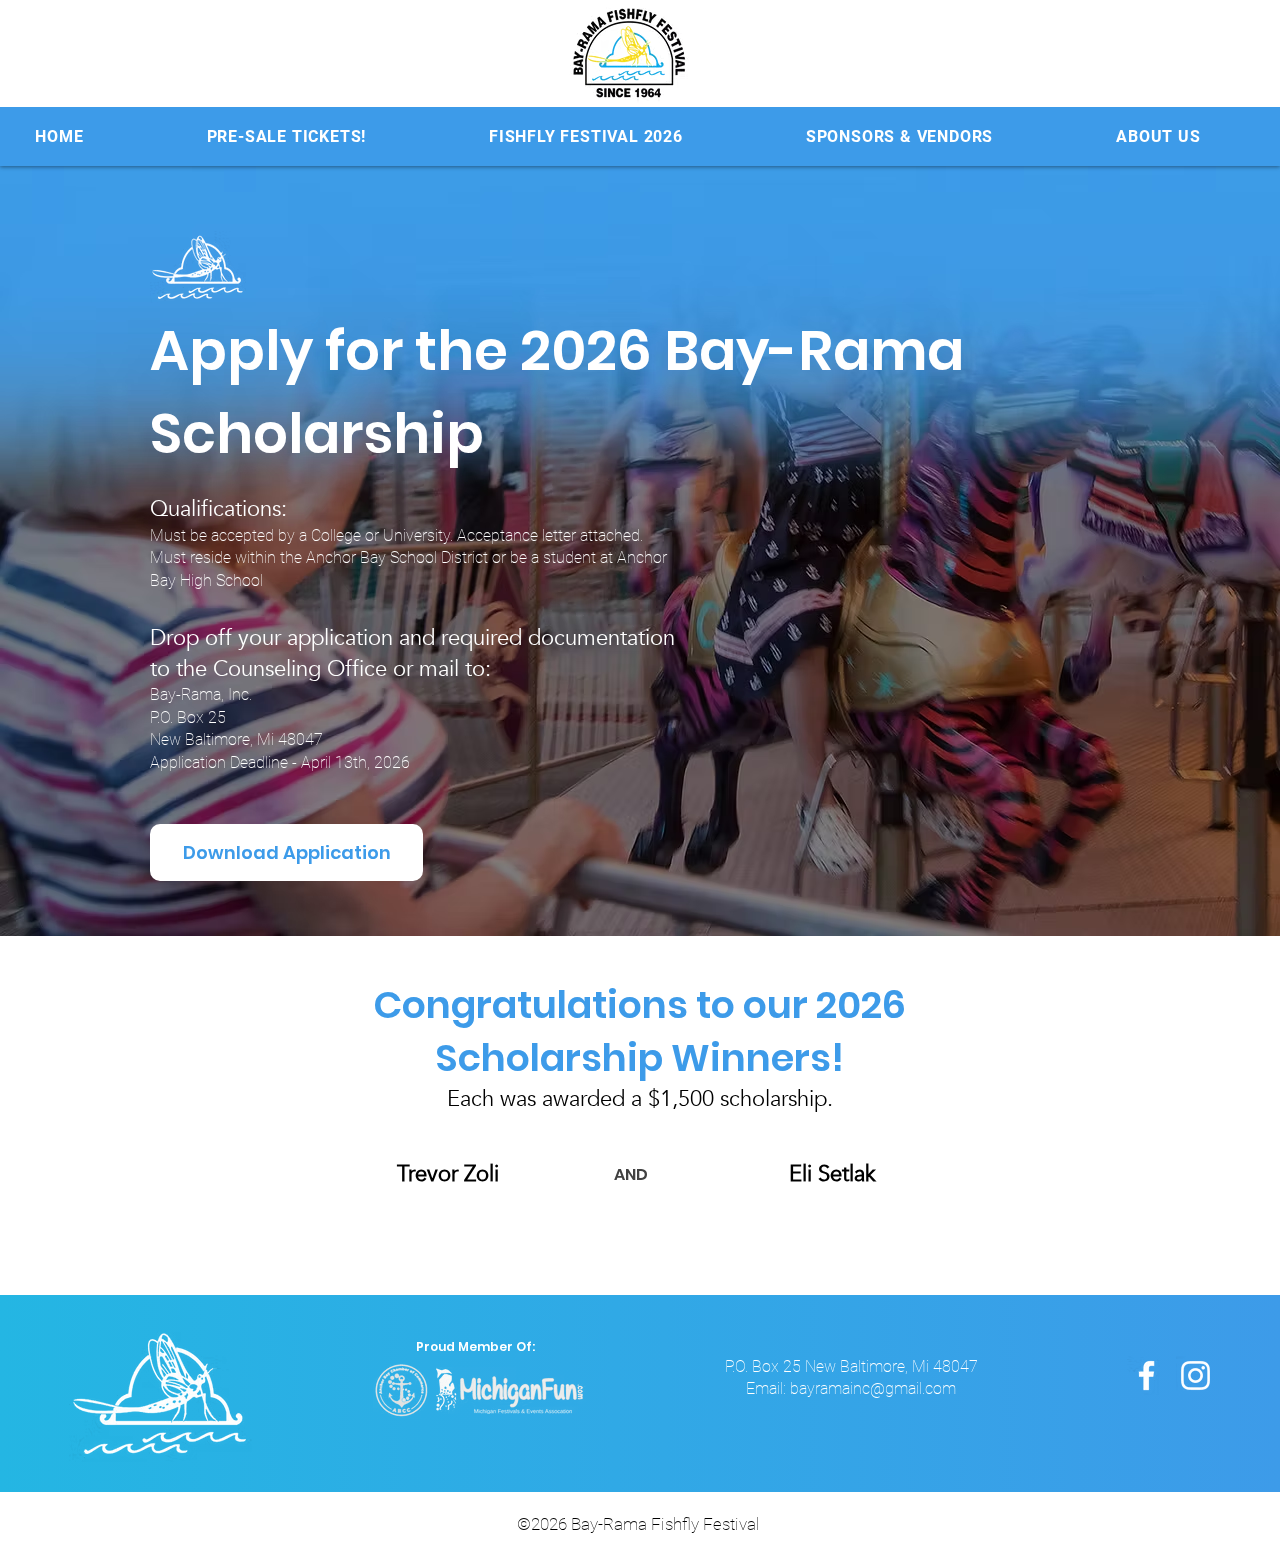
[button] (586, 136)
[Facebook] (1146, 1375)
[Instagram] (1195, 1375)
